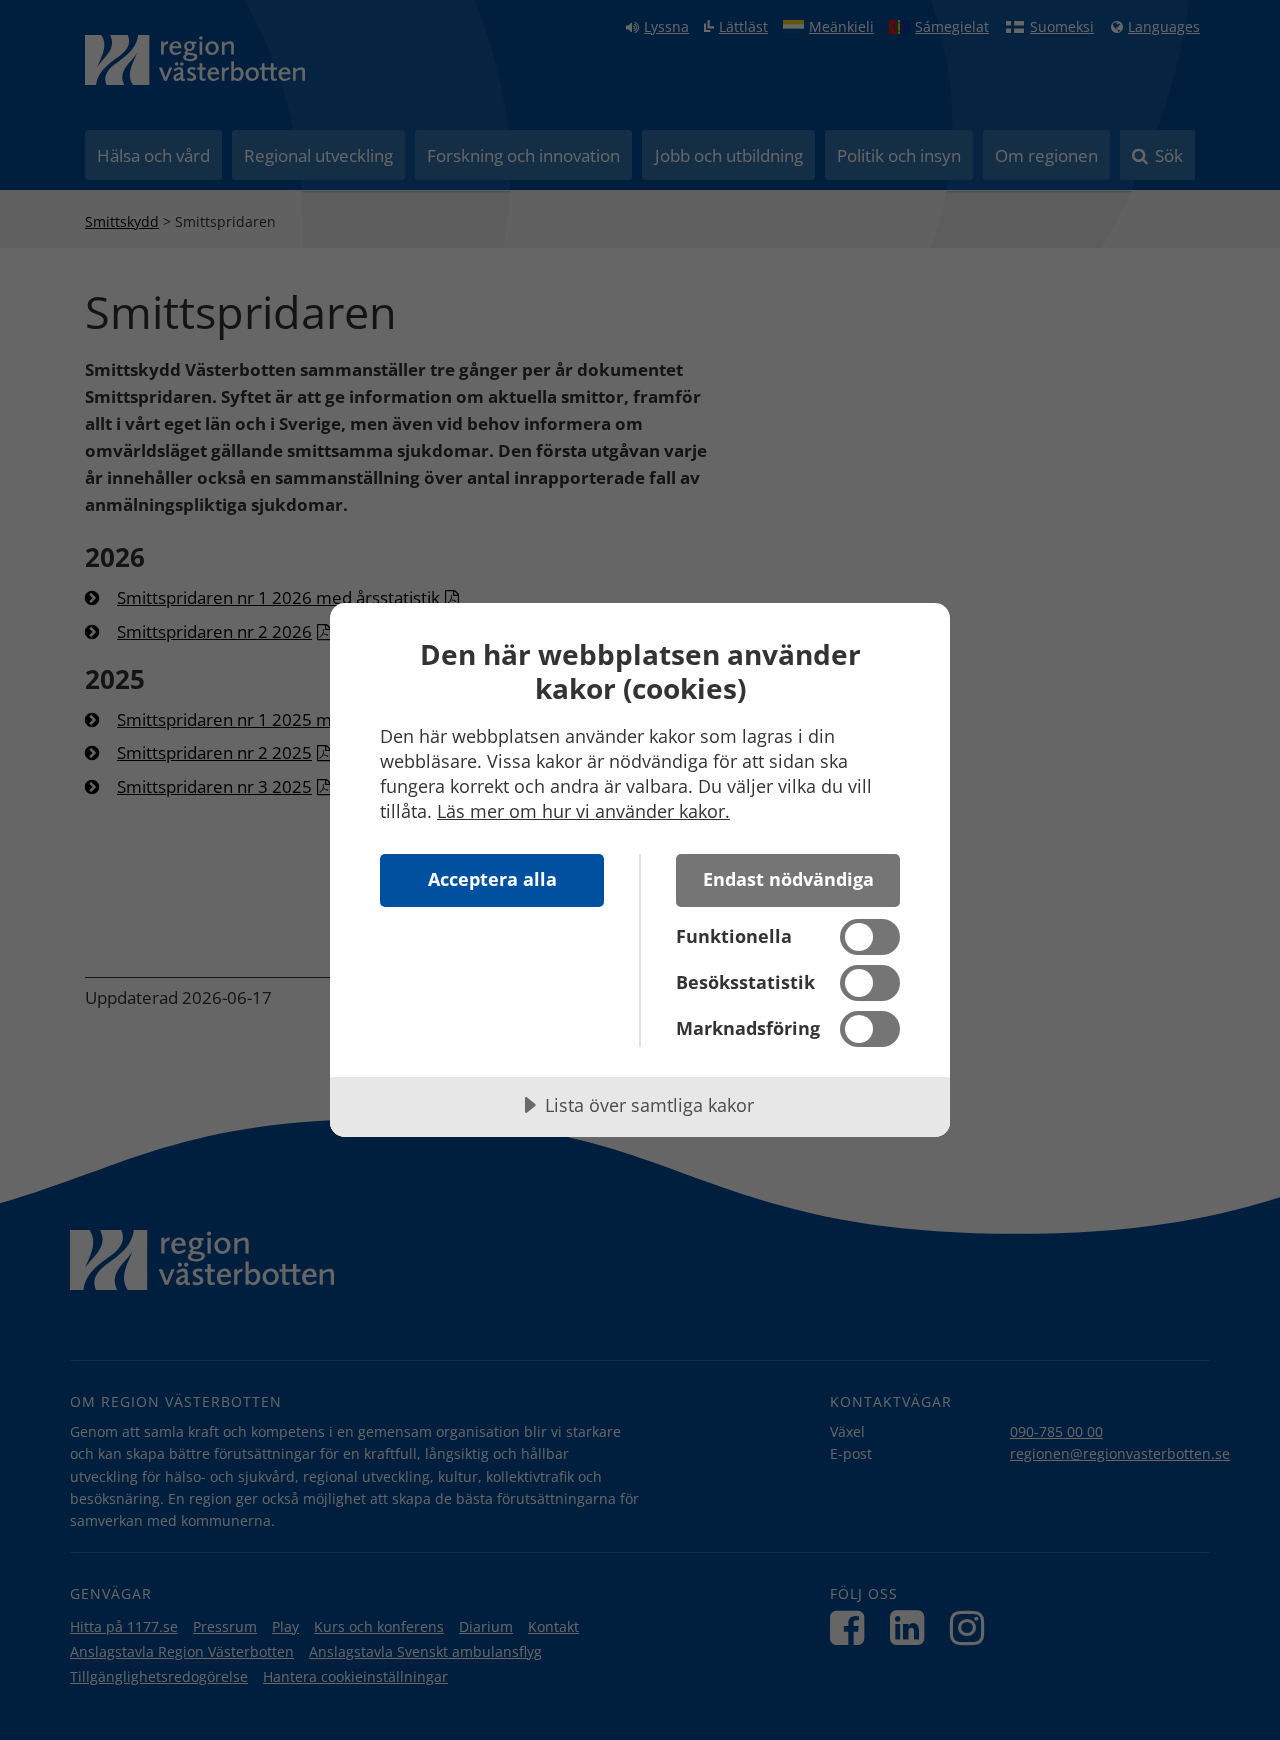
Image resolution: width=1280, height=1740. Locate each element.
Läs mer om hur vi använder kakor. (583, 811)
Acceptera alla (492, 879)
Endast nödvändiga (788, 879)
